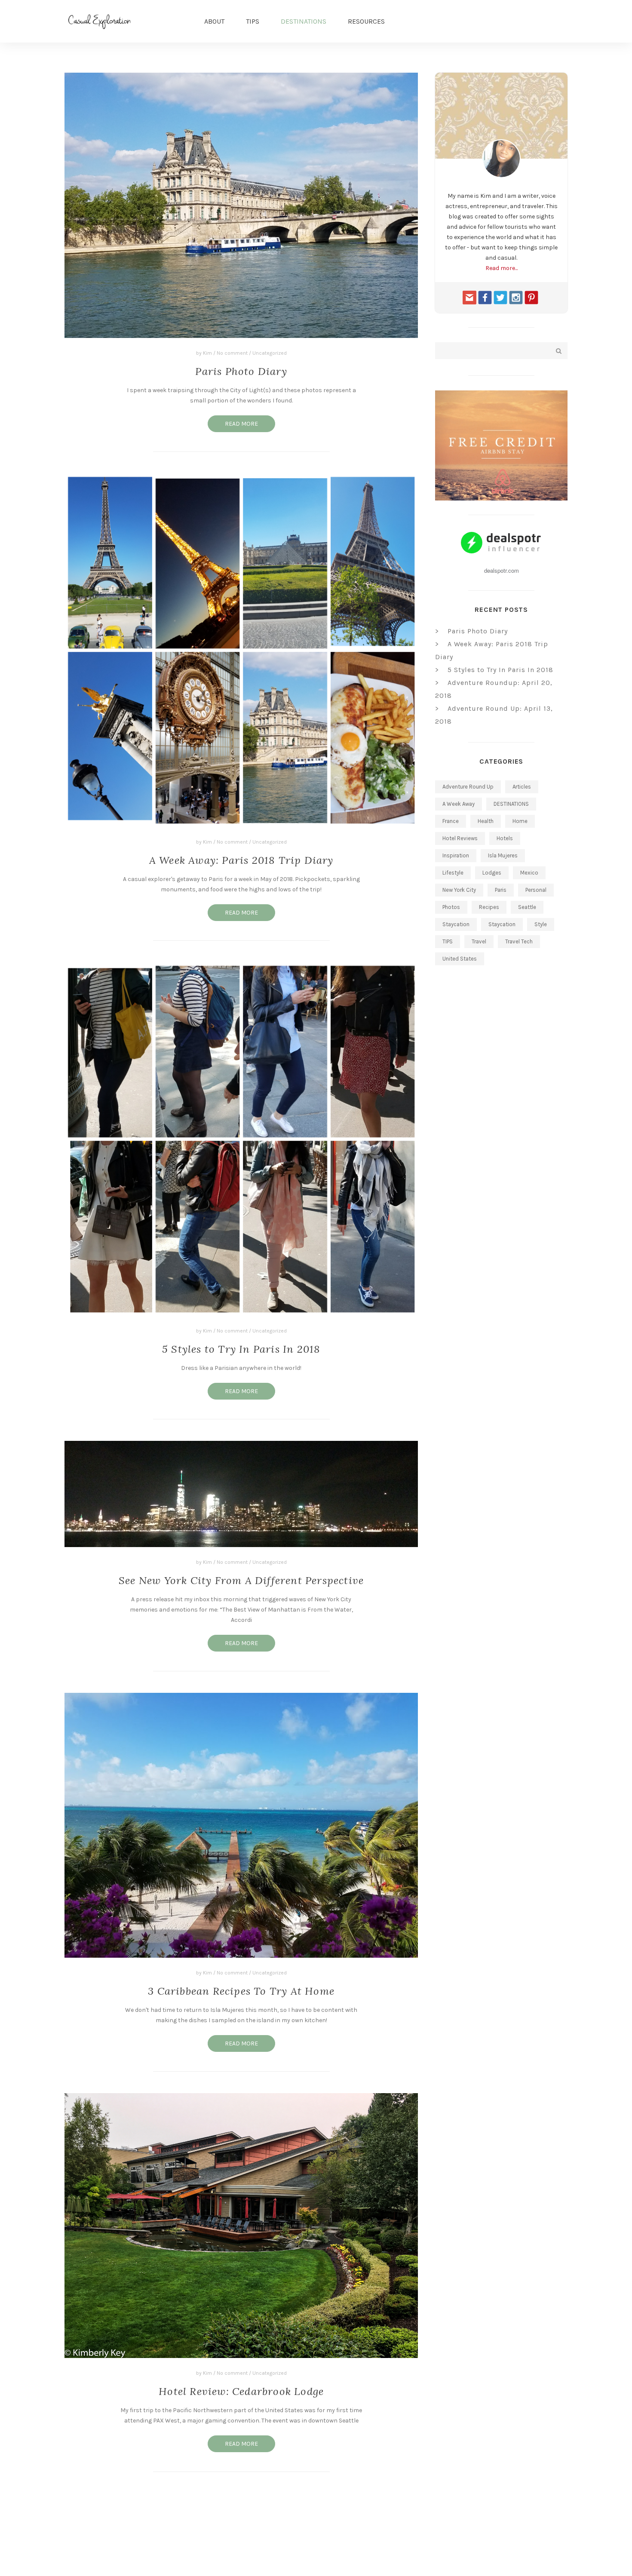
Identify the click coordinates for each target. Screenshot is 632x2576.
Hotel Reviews (460, 838)
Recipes (489, 907)
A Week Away (459, 804)
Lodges (492, 873)
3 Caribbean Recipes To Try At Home (241, 1991)
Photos (451, 907)
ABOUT (214, 21)
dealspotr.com (502, 570)
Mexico (529, 873)
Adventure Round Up (468, 787)
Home (520, 821)
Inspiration (456, 855)
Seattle (527, 907)
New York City (459, 890)
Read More (241, 424)
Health (486, 821)
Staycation (456, 924)
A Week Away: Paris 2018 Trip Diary (241, 860)
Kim (207, 353)
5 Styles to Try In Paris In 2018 (241, 1349)
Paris (501, 890)
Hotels (505, 838)
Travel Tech (519, 941)
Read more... (502, 268)
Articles (522, 787)
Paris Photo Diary (241, 371)
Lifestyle (453, 873)
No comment (232, 353)
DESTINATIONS (304, 21)
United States (460, 959)
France (451, 821)
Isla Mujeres (503, 855)
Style (541, 924)
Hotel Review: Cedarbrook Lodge (241, 2391)
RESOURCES (366, 21)
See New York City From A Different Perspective (241, 1580)
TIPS (253, 21)
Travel (479, 941)
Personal (536, 890)
